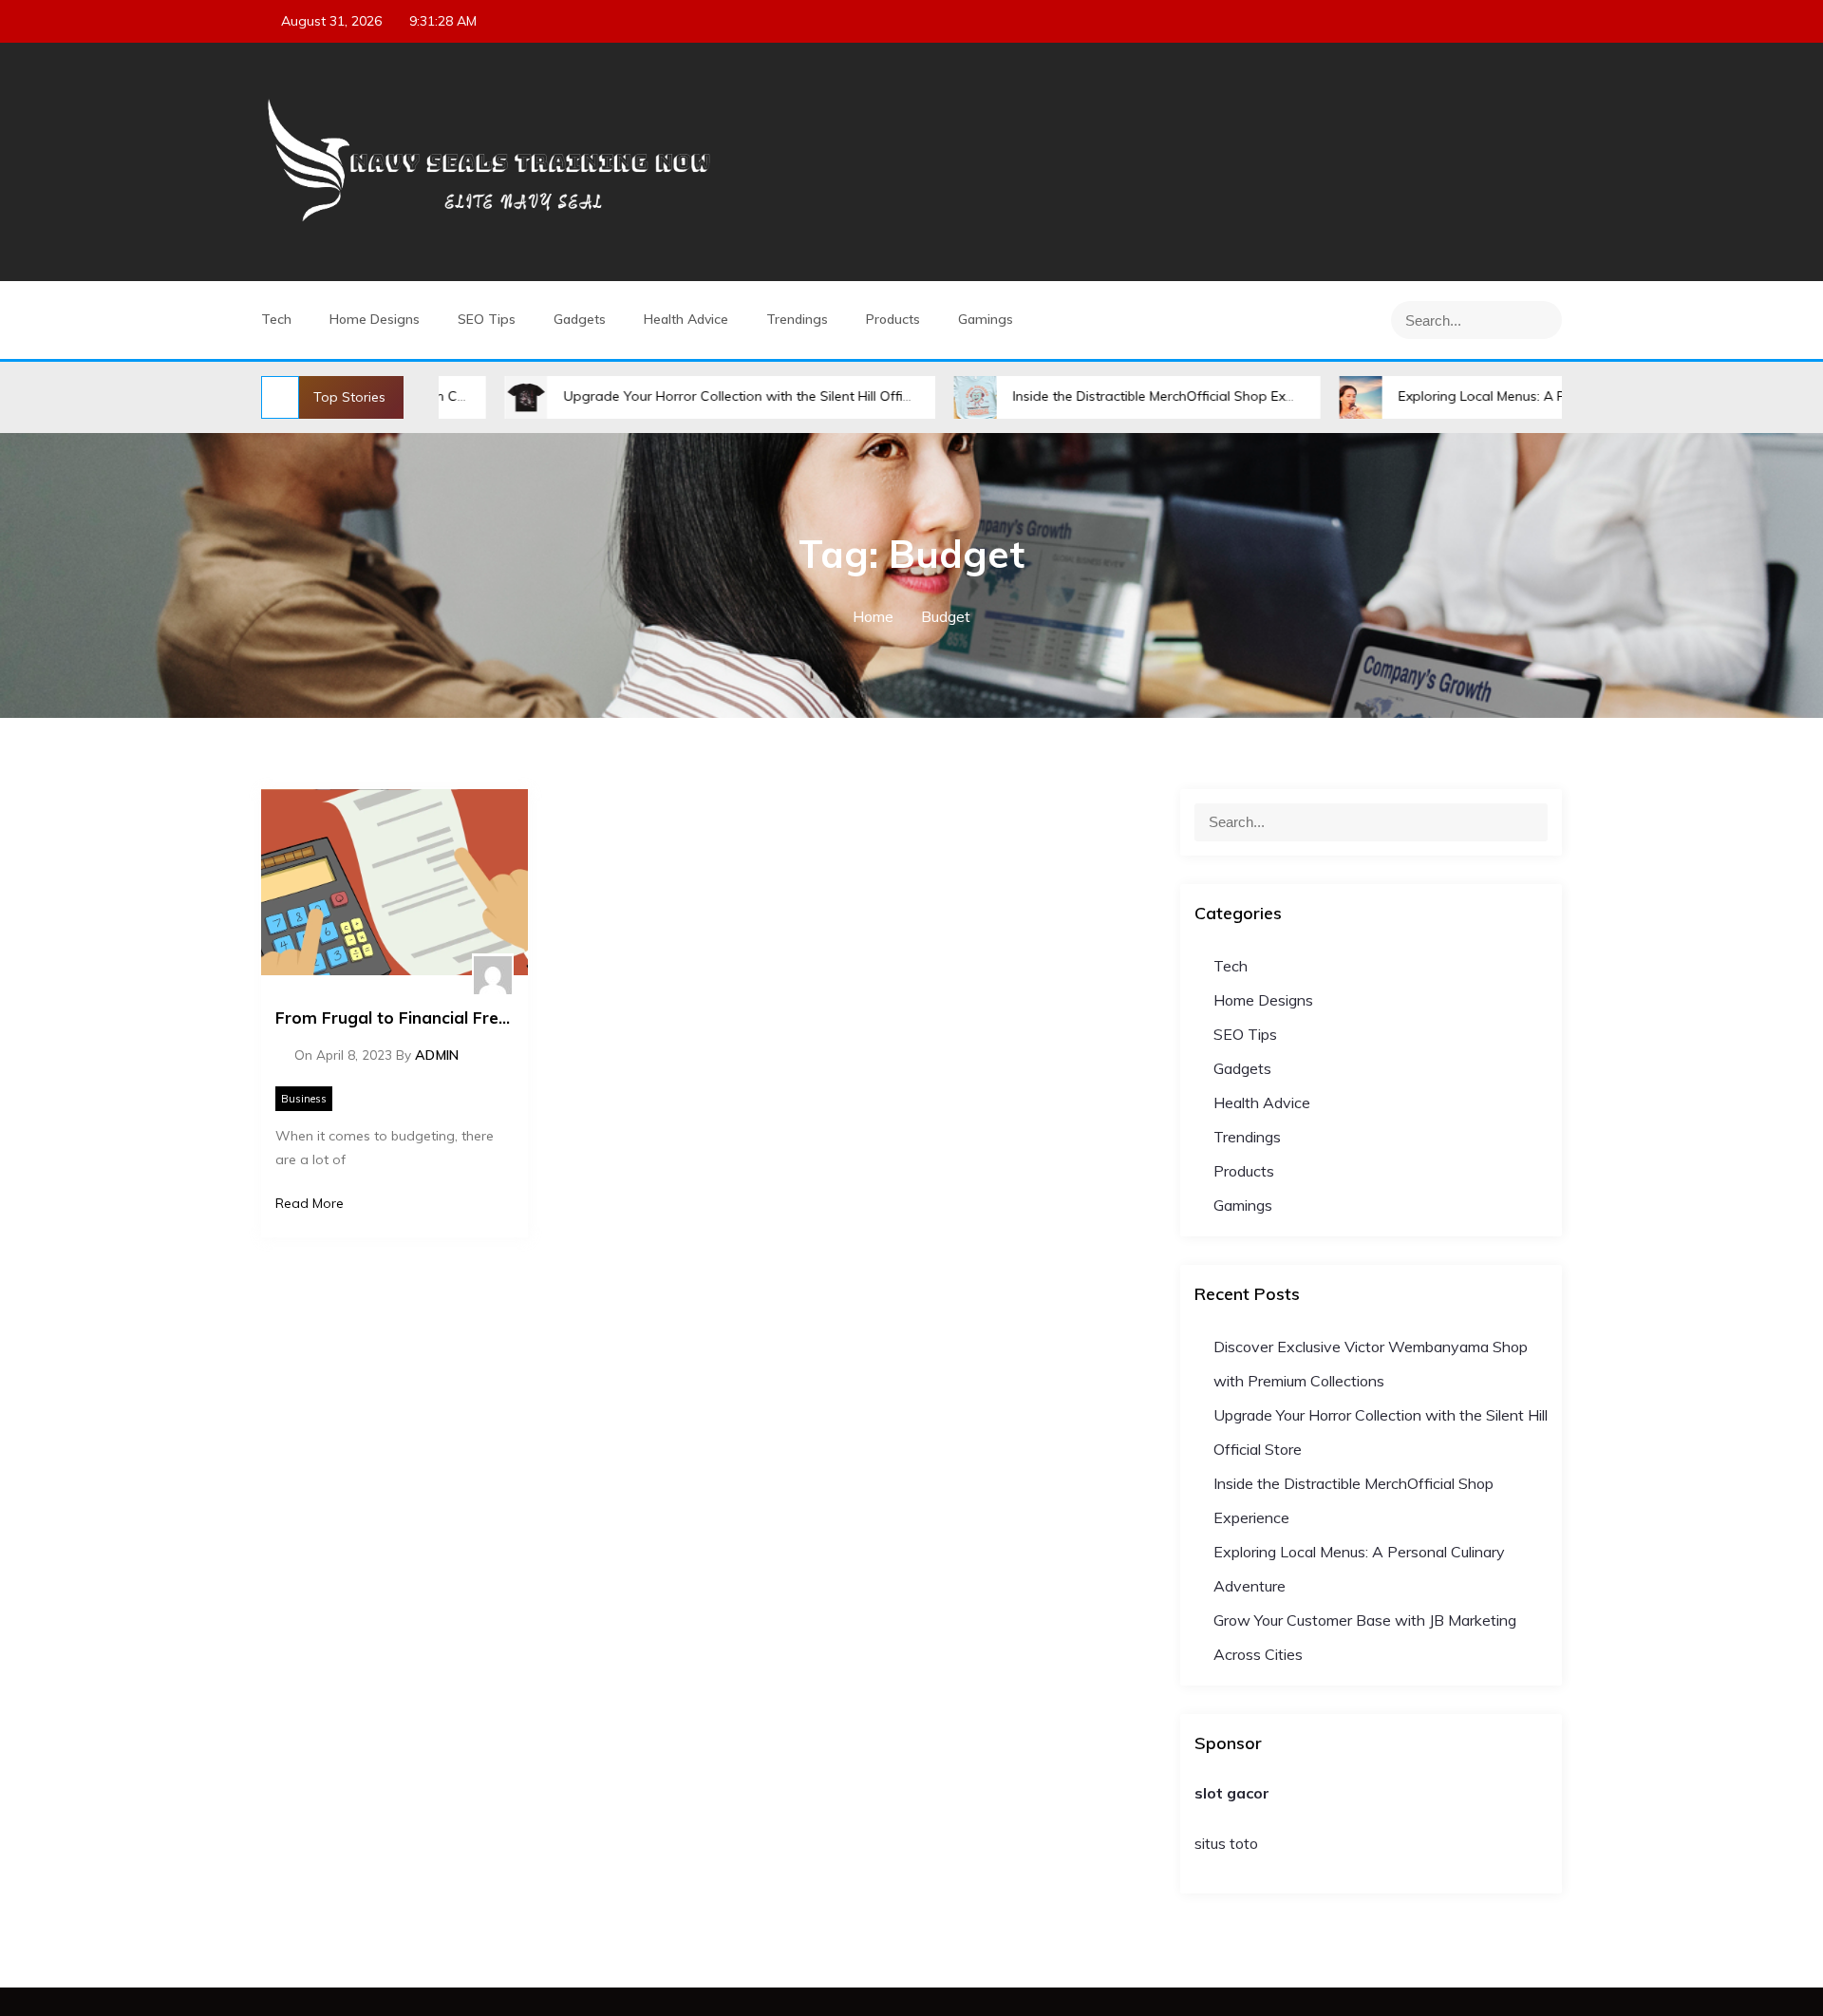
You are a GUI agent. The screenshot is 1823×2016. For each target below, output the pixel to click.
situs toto (1226, 1843)
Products (893, 319)
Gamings (986, 319)
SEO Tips (487, 319)
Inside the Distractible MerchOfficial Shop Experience (1097, 396)
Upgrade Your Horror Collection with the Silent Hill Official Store (683, 396)
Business (304, 1099)
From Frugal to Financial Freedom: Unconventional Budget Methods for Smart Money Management (395, 1017)
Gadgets (580, 319)
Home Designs (375, 319)
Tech (276, 319)
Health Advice (686, 319)
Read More (310, 1203)
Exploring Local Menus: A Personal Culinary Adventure (1488, 396)
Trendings (797, 319)
